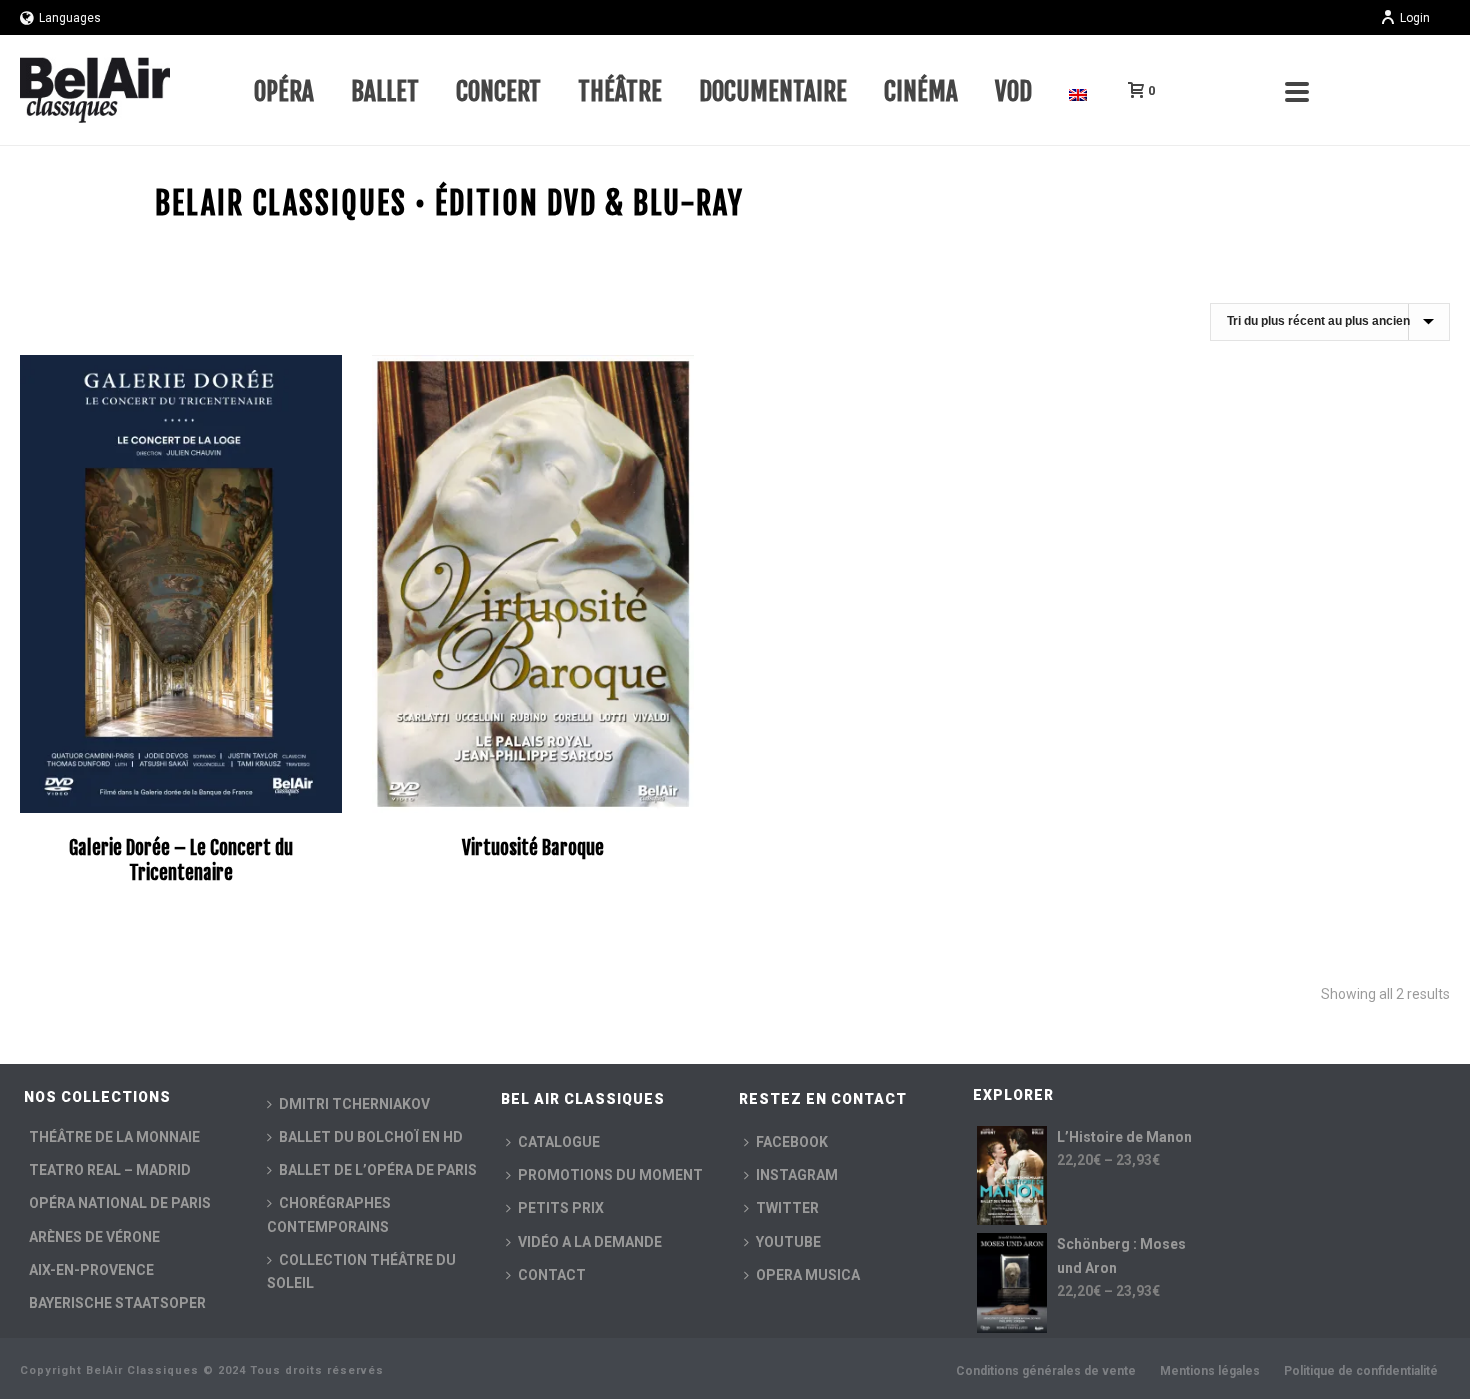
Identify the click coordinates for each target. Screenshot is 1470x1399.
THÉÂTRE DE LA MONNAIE (114, 1137)
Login (1415, 18)
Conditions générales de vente (1046, 1371)
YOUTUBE (788, 1242)
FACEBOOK (792, 1142)
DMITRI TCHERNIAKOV (354, 1104)
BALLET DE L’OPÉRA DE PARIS (378, 1170)
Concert (498, 91)
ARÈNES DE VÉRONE (94, 1237)
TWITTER (787, 1208)
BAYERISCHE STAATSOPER (117, 1303)
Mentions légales (1210, 1371)
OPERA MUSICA (808, 1275)
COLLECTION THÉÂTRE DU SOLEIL (361, 1271)
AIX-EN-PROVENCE (91, 1270)
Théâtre (620, 91)
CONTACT (552, 1275)
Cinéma (921, 91)
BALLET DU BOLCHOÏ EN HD (371, 1137)
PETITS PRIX (561, 1208)
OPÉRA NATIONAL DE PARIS (120, 1203)
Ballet (385, 91)
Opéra (284, 91)
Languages (70, 18)
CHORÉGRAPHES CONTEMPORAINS (329, 1214)
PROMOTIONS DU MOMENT (610, 1175)
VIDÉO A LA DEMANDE (590, 1242)
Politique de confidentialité (1361, 1371)
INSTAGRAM (797, 1175)
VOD (1013, 91)
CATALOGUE (559, 1142)
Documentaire (773, 91)
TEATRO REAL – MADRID (110, 1170)
